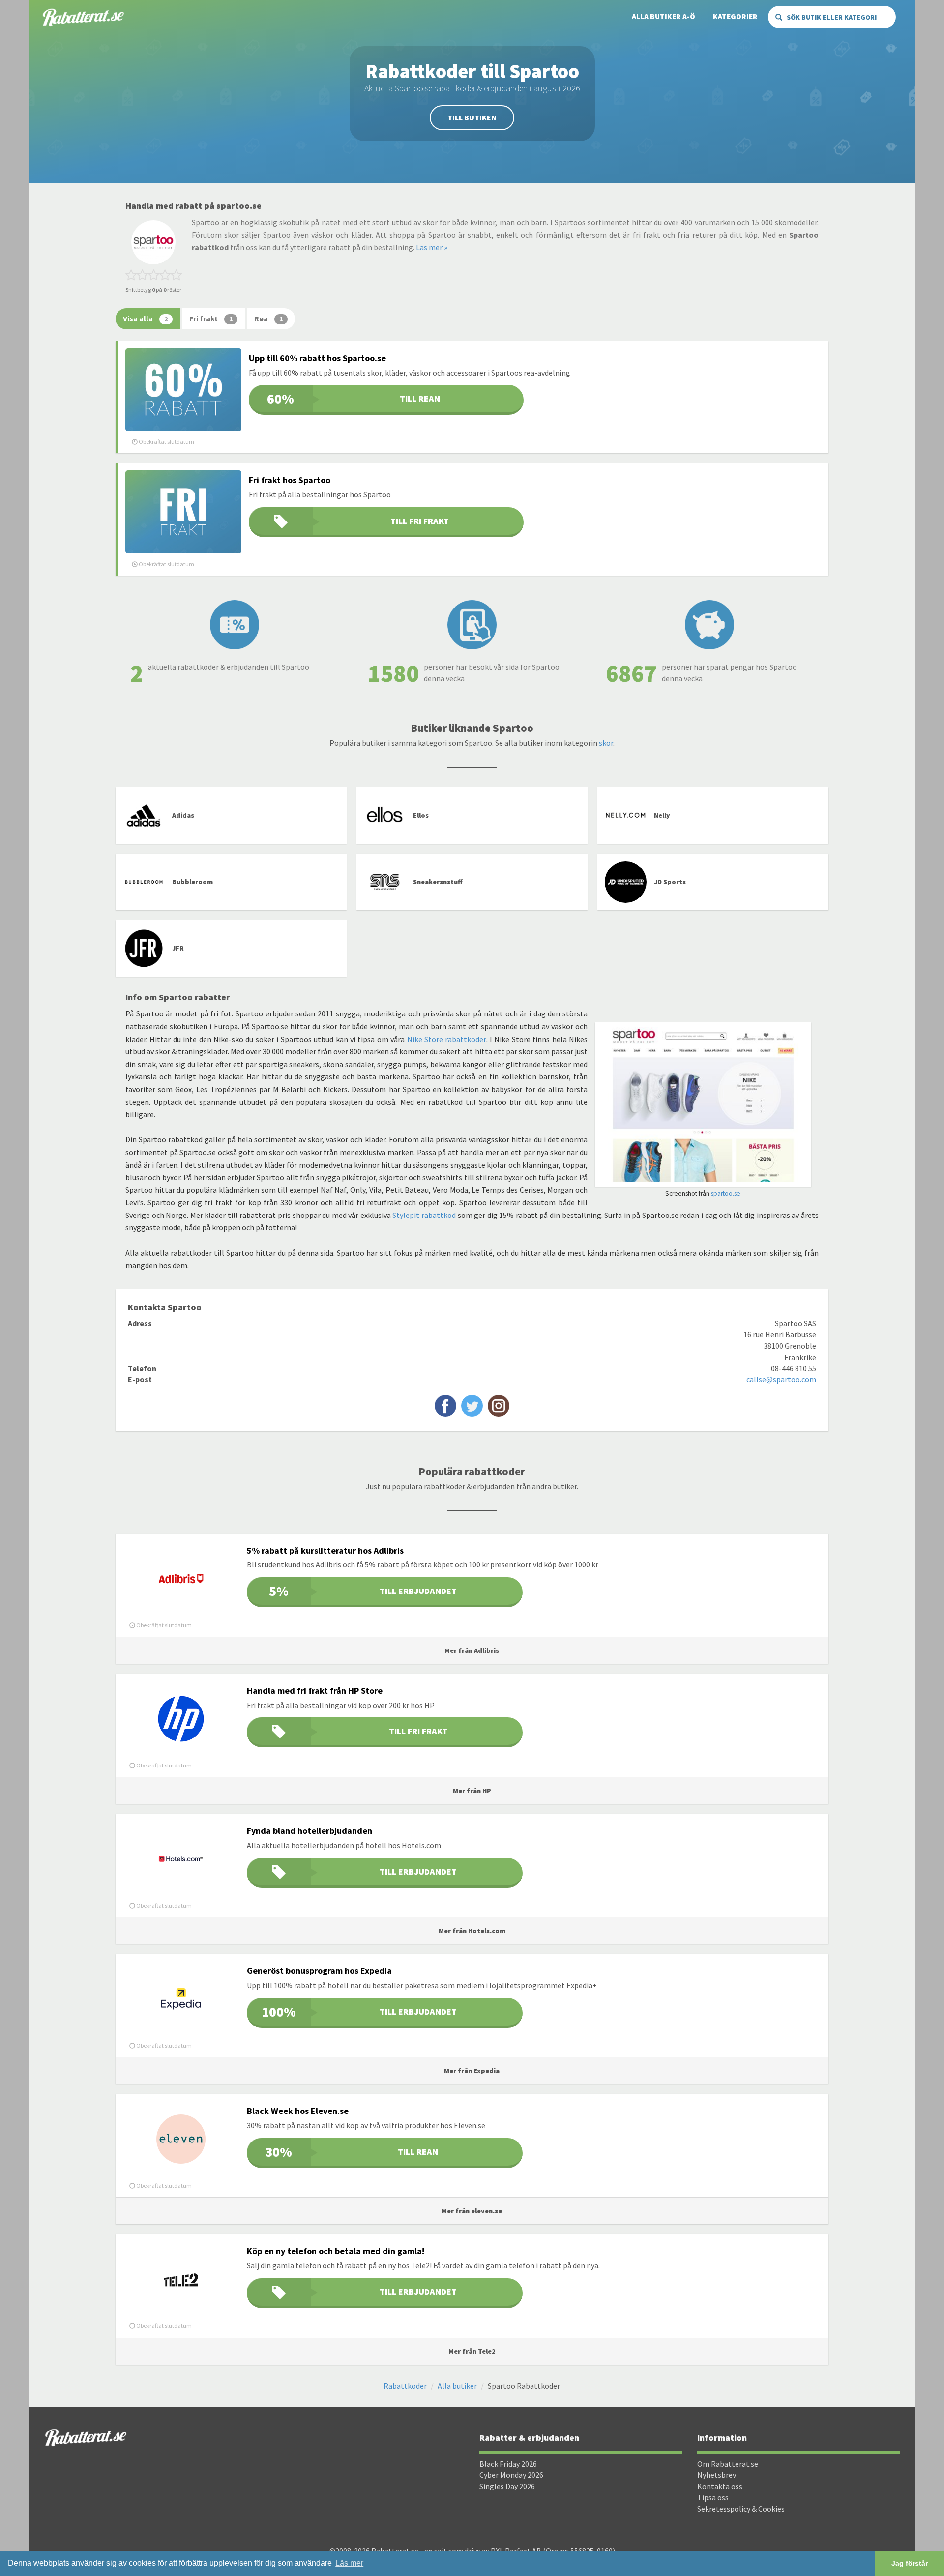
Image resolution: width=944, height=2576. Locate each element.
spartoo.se (726, 1194)
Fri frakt (211, 318)
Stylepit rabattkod (424, 1215)
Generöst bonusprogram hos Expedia (319, 1971)
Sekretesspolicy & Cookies (741, 2509)
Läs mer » (432, 247)
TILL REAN (353, 399)
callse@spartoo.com (781, 1379)
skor (606, 743)
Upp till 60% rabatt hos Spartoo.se (317, 358)
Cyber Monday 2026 (511, 2475)
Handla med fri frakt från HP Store (315, 1691)
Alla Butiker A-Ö (664, 16)
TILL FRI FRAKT (420, 521)
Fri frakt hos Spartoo (290, 480)
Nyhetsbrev (717, 2475)
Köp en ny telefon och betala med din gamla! (336, 2251)
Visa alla (145, 318)
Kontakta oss (720, 2486)
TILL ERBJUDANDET (363, 1591)
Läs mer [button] (349, 2563)
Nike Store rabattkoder (447, 1039)
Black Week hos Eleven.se (298, 2111)
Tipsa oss (713, 2497)
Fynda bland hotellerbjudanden (310, 1831)
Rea (268, 318)
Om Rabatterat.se (728, 2464)
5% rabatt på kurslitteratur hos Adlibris (325, 1550)
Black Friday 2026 (508, 2464)
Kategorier (735, 16)
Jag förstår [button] (910, 2563)
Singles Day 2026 (507, 2486)
